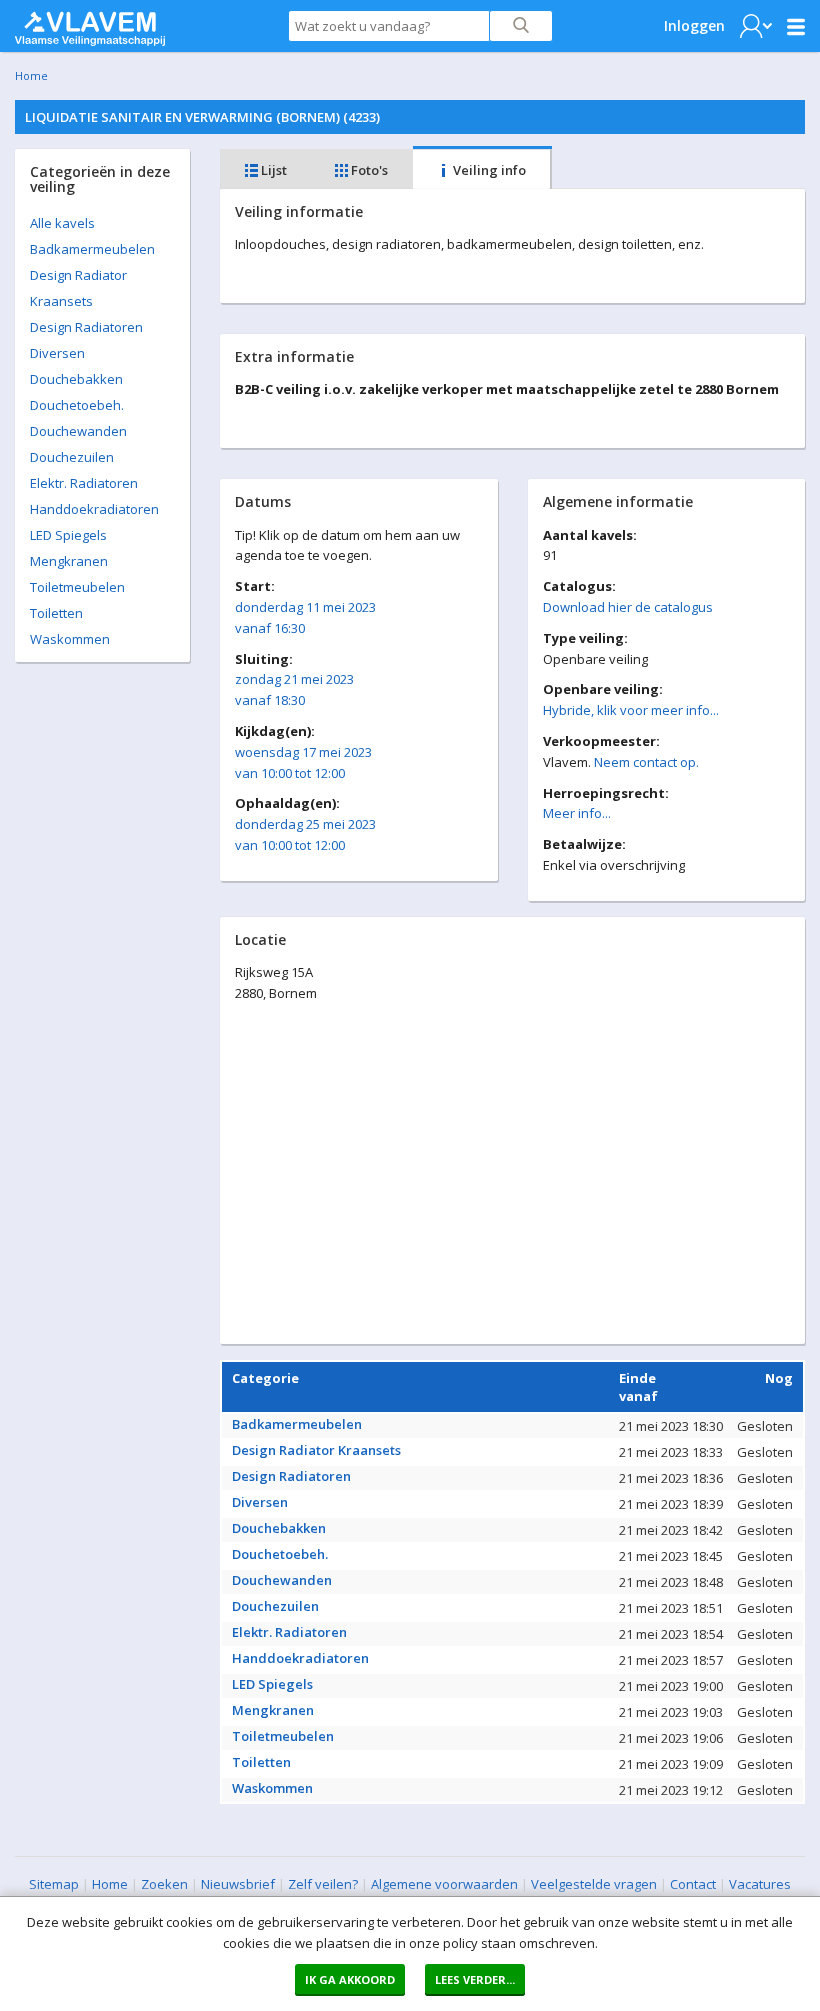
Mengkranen (69, 561)
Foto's (368, 170)
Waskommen (70, 639)
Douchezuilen (72, 457)
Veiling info (488, 170)
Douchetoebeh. (77, 405)
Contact (693, 1884)
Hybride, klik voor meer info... (631, 710)
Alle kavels (62, 223)
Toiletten (56, 613)
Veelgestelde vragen (594, 1884)
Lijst (272, 170)
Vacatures (760, 1884)
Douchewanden (78, 431)
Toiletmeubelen (77, 587)
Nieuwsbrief (238, 1884)
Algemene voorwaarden (444, 1884)
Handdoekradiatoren (94, 509)
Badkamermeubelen (92, 249)
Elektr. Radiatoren (84, 483)
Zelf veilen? (323, 1884)
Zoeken (164, 1884)
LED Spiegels (68, 535)
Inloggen (694, 25)
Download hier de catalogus (628, 607)
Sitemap (54, 1884)
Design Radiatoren (86, 327)
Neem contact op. (646, 762)
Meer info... (577, 813)
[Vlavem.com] (90, 24)
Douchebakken (76, 379)
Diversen (57, 353)
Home (31, 75)
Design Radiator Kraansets (316, 1450)
